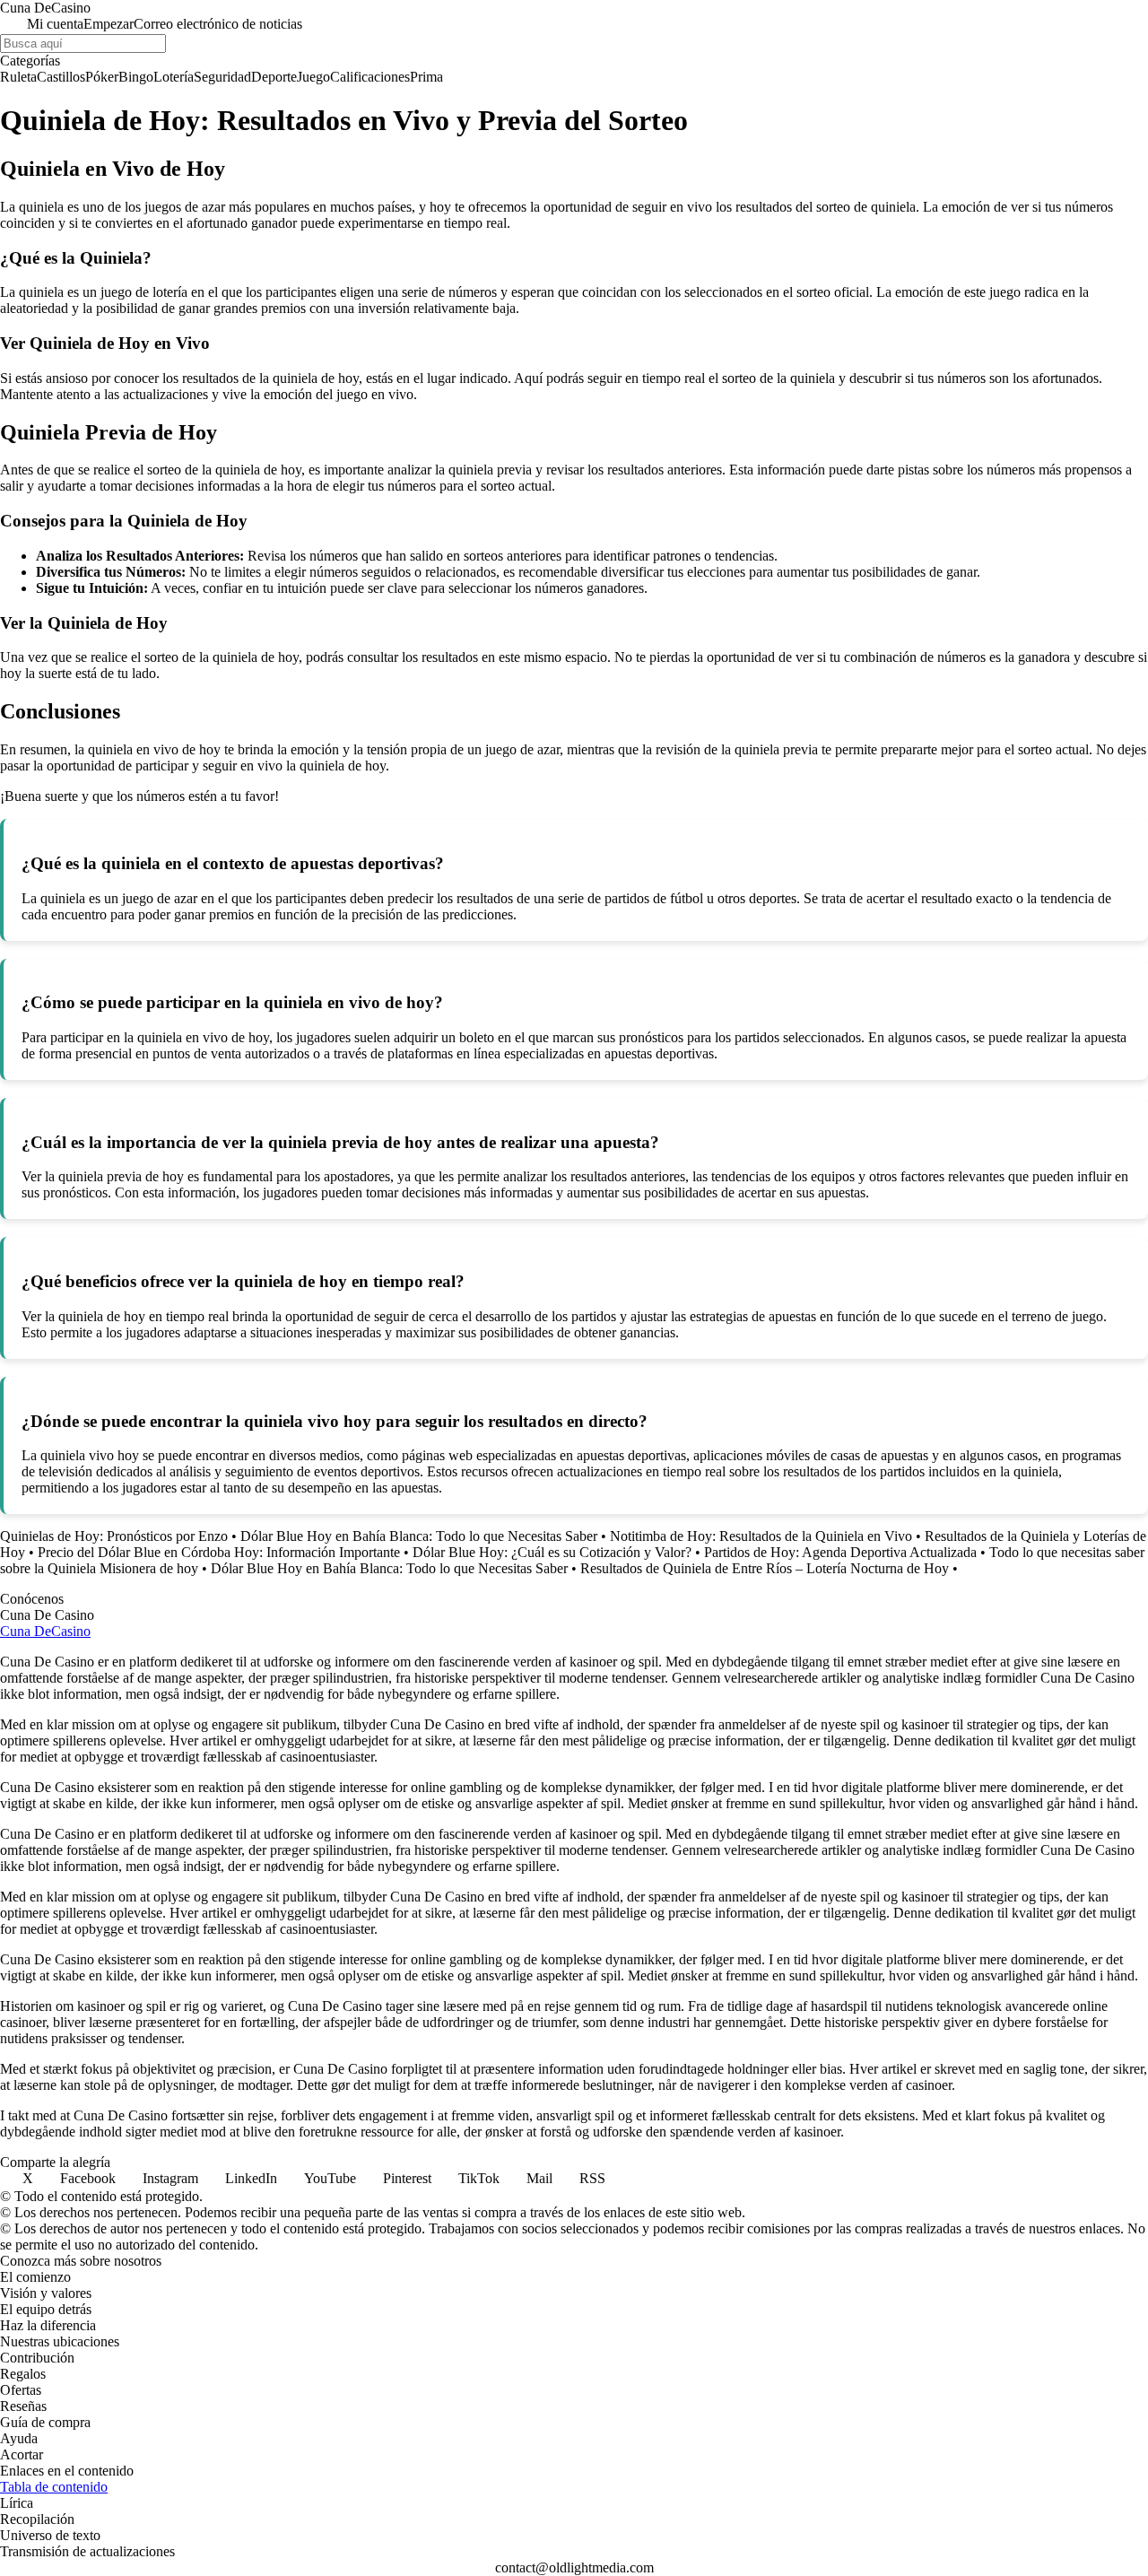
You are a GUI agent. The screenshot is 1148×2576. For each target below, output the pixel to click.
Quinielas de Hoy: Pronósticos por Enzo (114, 1536)
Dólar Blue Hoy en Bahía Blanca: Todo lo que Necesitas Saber (419, 1536)
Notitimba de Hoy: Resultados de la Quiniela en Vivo (761, 1536)
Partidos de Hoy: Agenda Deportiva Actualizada (840, 1552)
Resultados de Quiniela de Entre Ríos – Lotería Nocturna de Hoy (765, 1568)
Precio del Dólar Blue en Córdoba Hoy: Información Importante (219, 1552)
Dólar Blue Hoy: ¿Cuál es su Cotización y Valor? (552, 1552)
